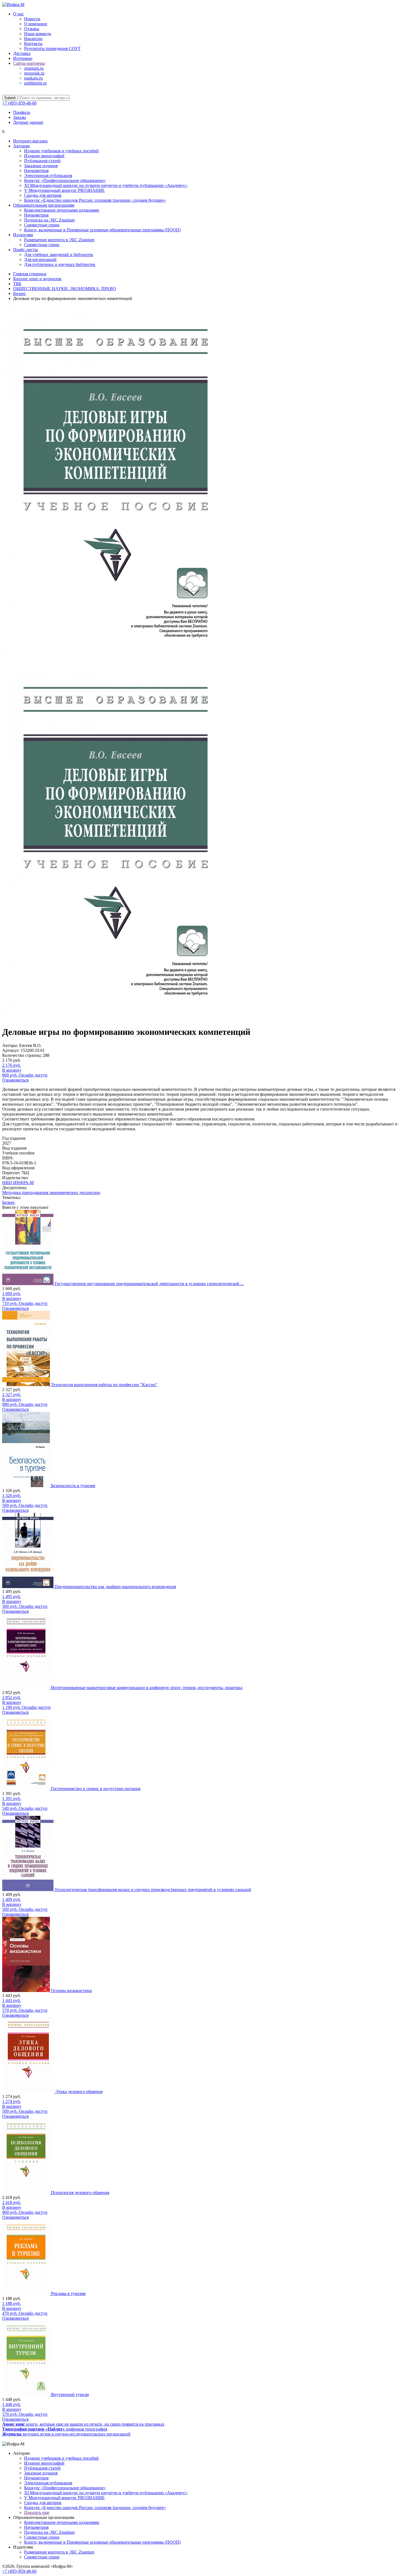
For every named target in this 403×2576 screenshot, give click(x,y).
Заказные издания (41, 166)
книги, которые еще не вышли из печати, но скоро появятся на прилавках (83, 2424)
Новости (32, 19)
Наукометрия (36, 171)
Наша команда (38, 34)
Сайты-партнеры (29, 63)
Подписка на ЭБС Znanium (49, 220)
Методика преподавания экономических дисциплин (51, 1193)
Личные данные (28, 122)
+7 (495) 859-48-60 (19, 103)
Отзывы (32, 29)
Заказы (20, 117)
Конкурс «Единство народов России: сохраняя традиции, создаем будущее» (95, 200)
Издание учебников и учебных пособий (61, 151)
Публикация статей (42, 161)
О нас (19, 14)
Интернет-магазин (30, 141)
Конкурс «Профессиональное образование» (65, 180)
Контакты (33, 43)
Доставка (22, 53)
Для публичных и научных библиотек (60, 264)
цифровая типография (55, 2429)
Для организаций (40, 259)
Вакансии (33, 39)
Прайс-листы (25, 250)
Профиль (22, 112)
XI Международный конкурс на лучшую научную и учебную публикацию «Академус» (106, 185)
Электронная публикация (48, 175)
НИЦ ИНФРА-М (18, 1183)
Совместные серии (42, 225)
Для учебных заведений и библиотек (59, 255)
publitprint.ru (35, 83)
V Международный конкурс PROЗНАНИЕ (64, 190)
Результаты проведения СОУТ (52, 48)
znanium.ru (34, 68)
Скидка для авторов (43, 195)
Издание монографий (44, 156)
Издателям (23, 235)
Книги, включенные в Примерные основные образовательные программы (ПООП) (102, 230)
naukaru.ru (33, 78)
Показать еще (37, 2512)
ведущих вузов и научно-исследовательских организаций (66, 2434)
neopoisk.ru (34, 73)
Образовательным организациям (44, 205)
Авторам (21, 146)
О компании (36, 24)
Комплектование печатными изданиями (62, 210)
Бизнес (9, 1202)
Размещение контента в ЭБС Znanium (59, 240)
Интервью (23, 58)
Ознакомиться (15, 1080)
